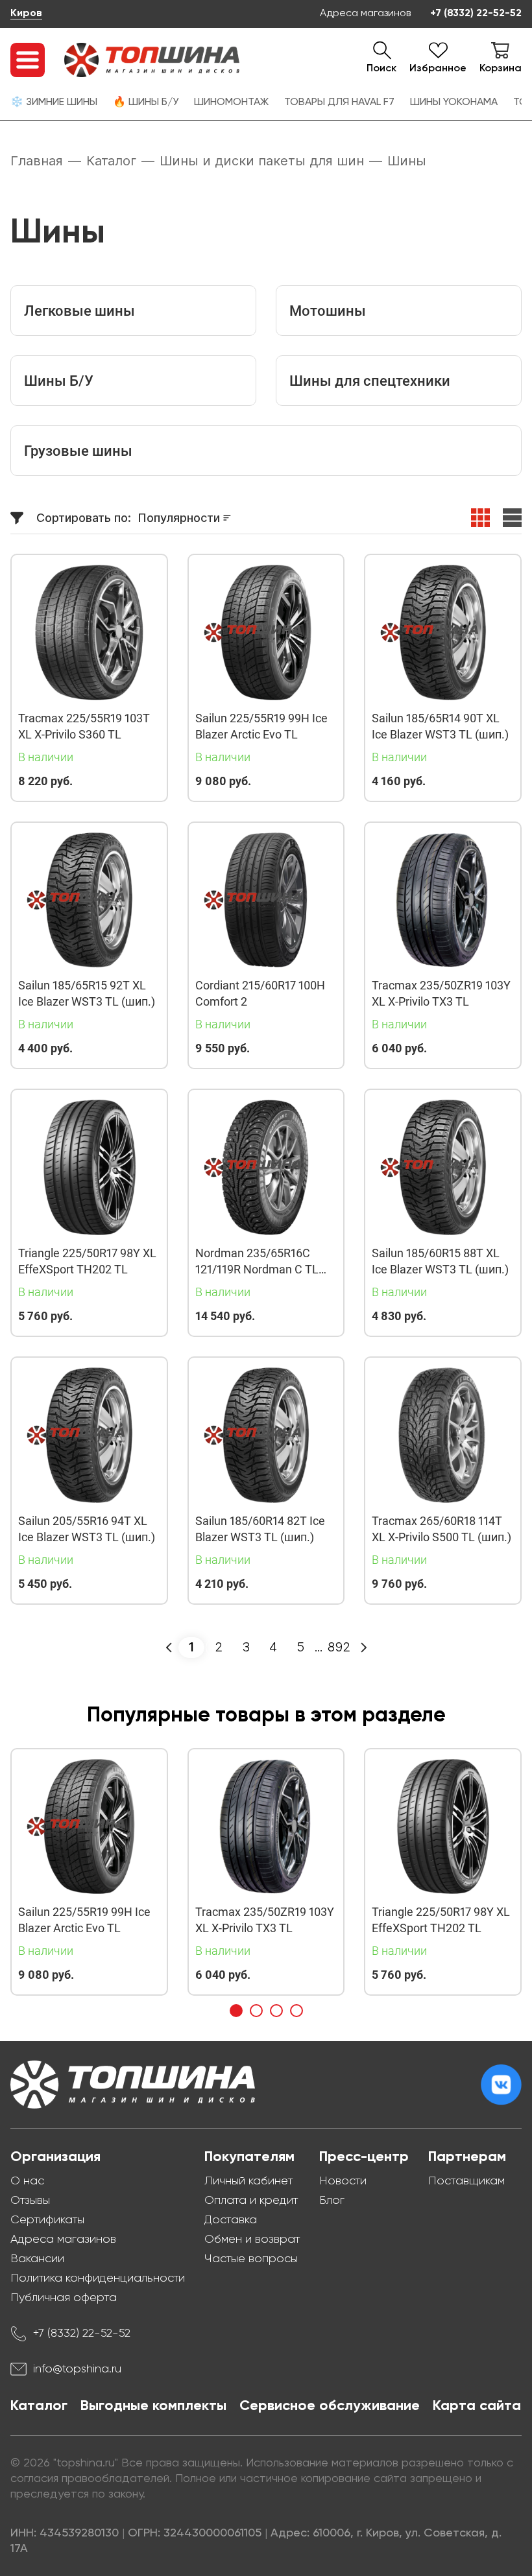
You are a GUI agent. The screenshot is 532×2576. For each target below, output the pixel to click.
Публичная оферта (64, 2298)
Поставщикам (466, 2181)
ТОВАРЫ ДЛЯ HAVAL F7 (339, 102)
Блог (332, 2201)
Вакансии (37, 2259)
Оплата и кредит (251, 2201)
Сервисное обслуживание (330, 2406)
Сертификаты (47, 2220)
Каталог (111, 161)
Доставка (231, 2220)
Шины (407, 161)
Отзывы (30, 2201)
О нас (27, 2181)
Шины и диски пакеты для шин (262, 161)
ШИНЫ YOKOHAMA (454, 102)
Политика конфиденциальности (98, 2278)
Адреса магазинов (365, 14)
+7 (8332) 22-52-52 (476, 14)
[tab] (236, 2011)
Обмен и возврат (252, 2239)
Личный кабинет (248, 2181)
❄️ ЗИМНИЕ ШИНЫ (54, 102)
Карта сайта (477, 2406)
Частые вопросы (251, 2259)
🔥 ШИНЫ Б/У (146, 102)
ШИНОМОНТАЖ (231, 102)
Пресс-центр (364, 2157)
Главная (37, 161)
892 (339, 1647)
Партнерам (467, 2157)
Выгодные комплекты (153, 2406)
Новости (343, 2181)
